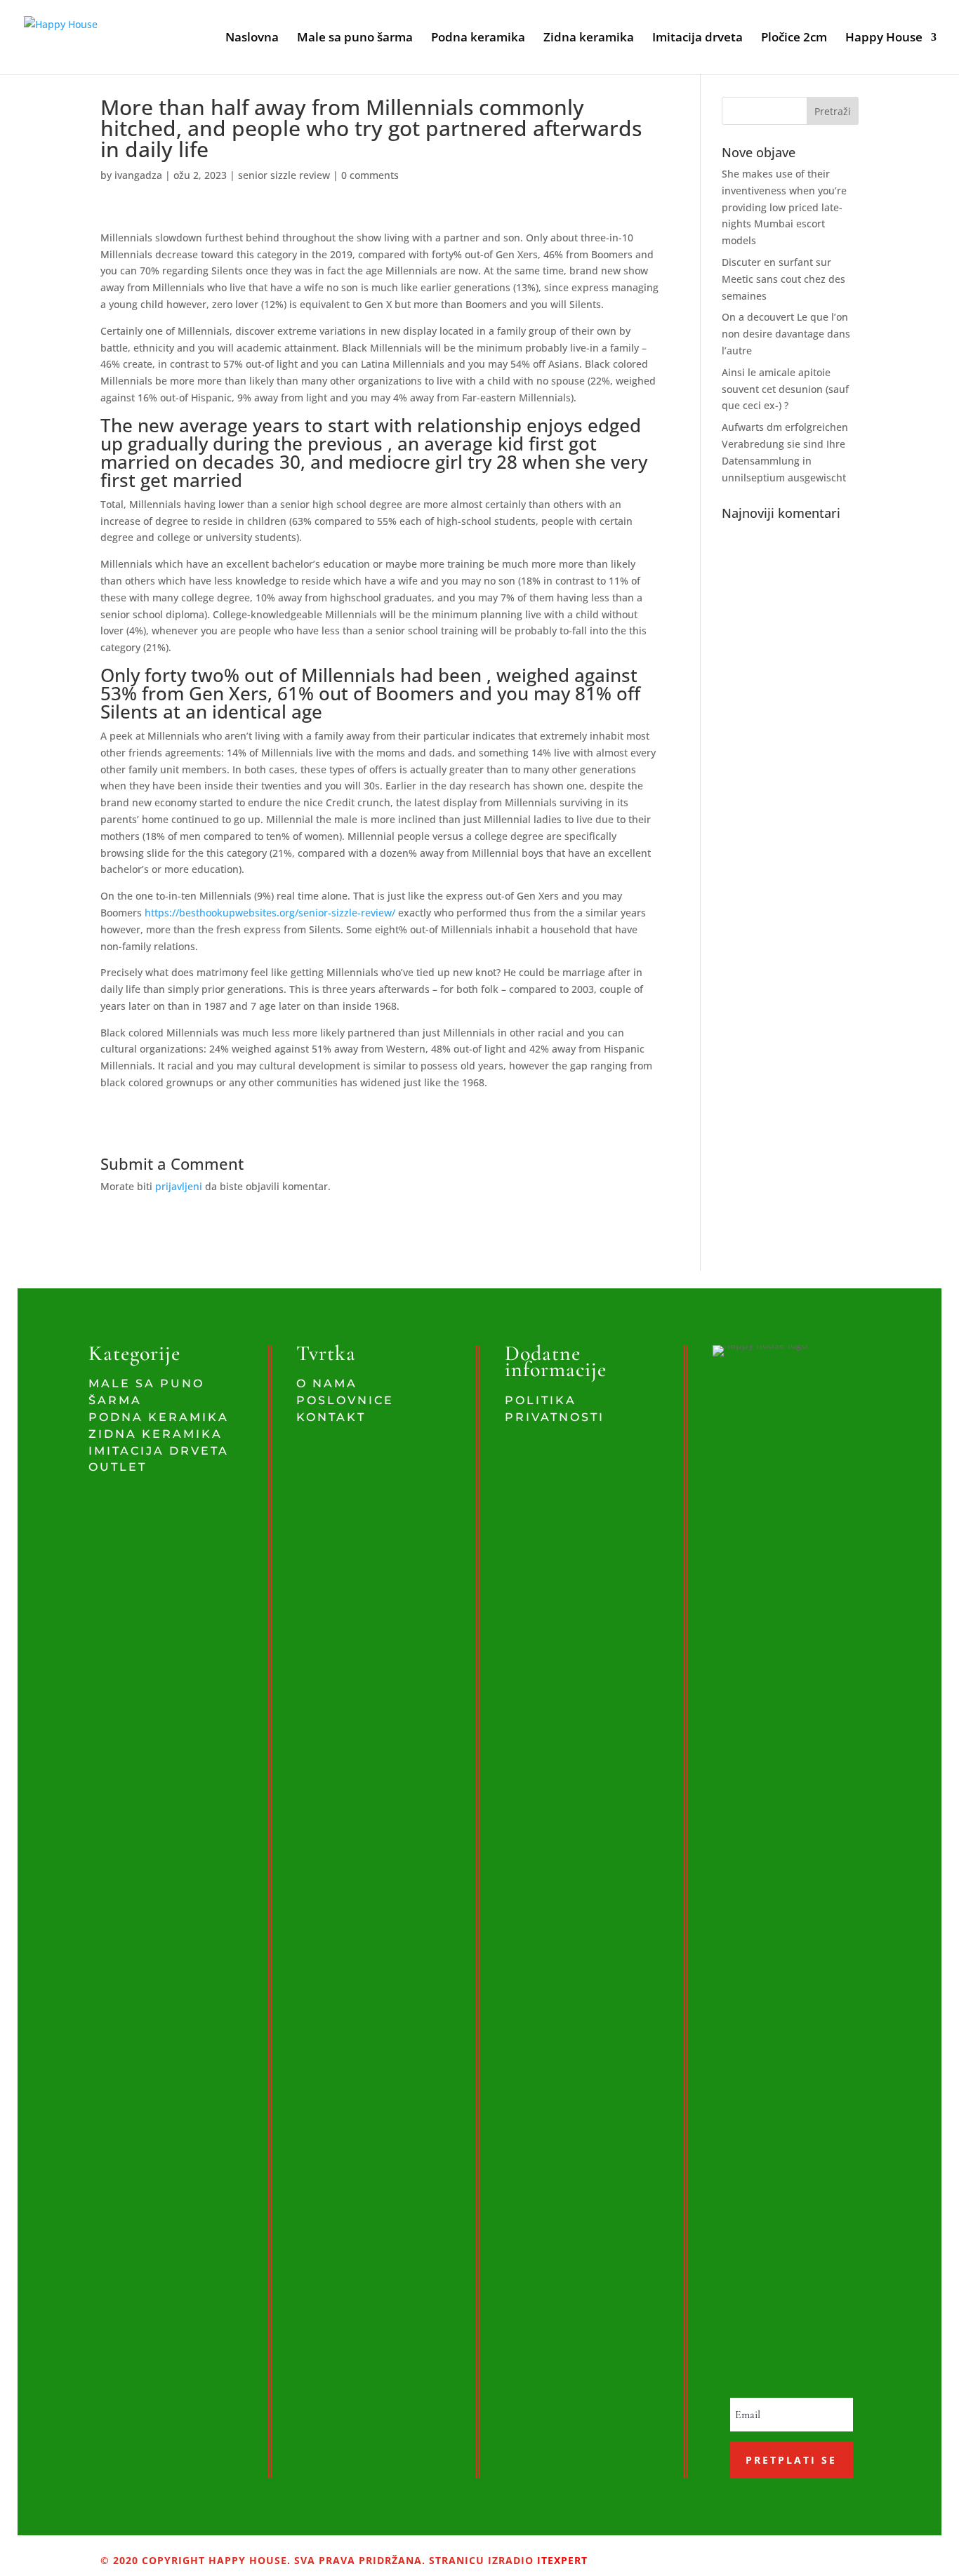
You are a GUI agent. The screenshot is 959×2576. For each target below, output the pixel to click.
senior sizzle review (284, 175)
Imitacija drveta (697, 39)
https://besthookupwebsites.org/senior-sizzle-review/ (270, 913)
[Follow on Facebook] (643, 2552)
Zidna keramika (589, 39)
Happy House (884, 39)
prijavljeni (179, 1186)
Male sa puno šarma (355, 39)
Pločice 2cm (794, 39)
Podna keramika (478, 39)
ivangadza (138, 175)
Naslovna (252, 39)
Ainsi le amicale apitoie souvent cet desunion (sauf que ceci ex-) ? (785, 389)
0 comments (370, 175)
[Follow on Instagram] (668, 2552)
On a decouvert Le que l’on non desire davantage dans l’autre (786, 334)
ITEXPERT (561, 2560)
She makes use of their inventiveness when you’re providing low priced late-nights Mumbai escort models (784, 207)
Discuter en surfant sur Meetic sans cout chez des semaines (783, 279)
